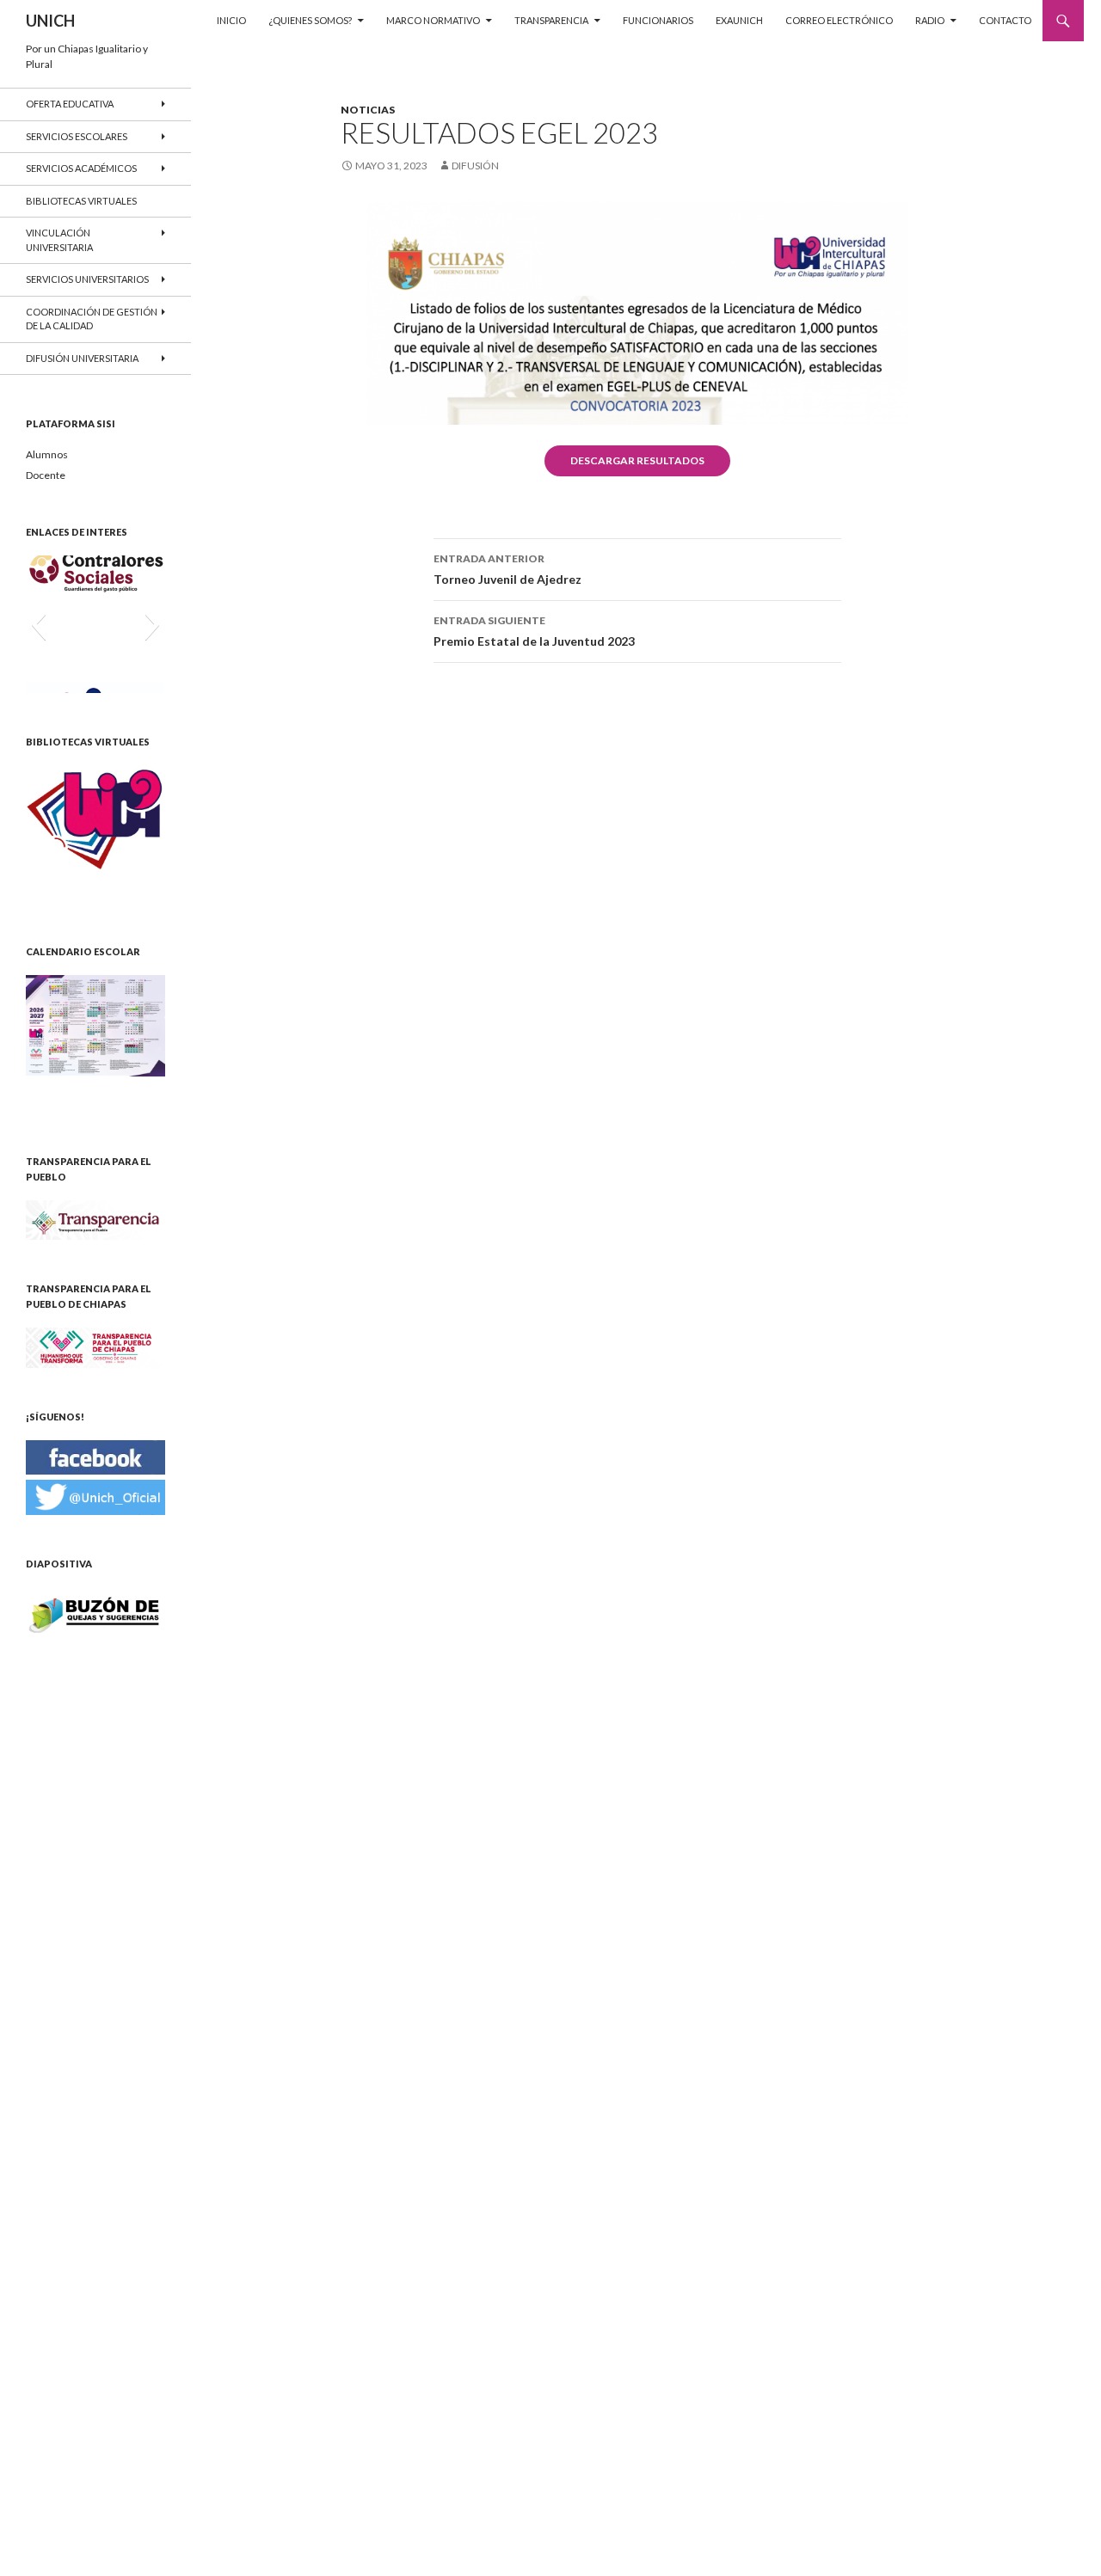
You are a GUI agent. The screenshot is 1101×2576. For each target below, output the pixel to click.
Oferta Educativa (70, 104)
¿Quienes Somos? (310, 20)
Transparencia (551, 20)
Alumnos (47, 454)
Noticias (368, 110)
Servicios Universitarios (87, 279)
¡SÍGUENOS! (55, 1417)
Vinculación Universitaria (59, 240)
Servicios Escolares (77, 136)
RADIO (930, 20)
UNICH (50, 21)
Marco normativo (433, 20)
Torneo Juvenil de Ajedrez (507, 569)
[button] (38, 624)
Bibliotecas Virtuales (81, 201)
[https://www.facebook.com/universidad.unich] (95, 1456)
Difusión (475, 166)
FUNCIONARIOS (658, 20)
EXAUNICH (739, 20)
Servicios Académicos (81, 168)
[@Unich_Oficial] (95, 1496)
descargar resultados (637, 460)
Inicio (231, 20)
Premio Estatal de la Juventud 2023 (534, 631)
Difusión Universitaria (82, 358)
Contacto (1005, 20)
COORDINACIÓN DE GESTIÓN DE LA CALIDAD (92, 319)
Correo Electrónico (839, 20)
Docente (46, 475)
